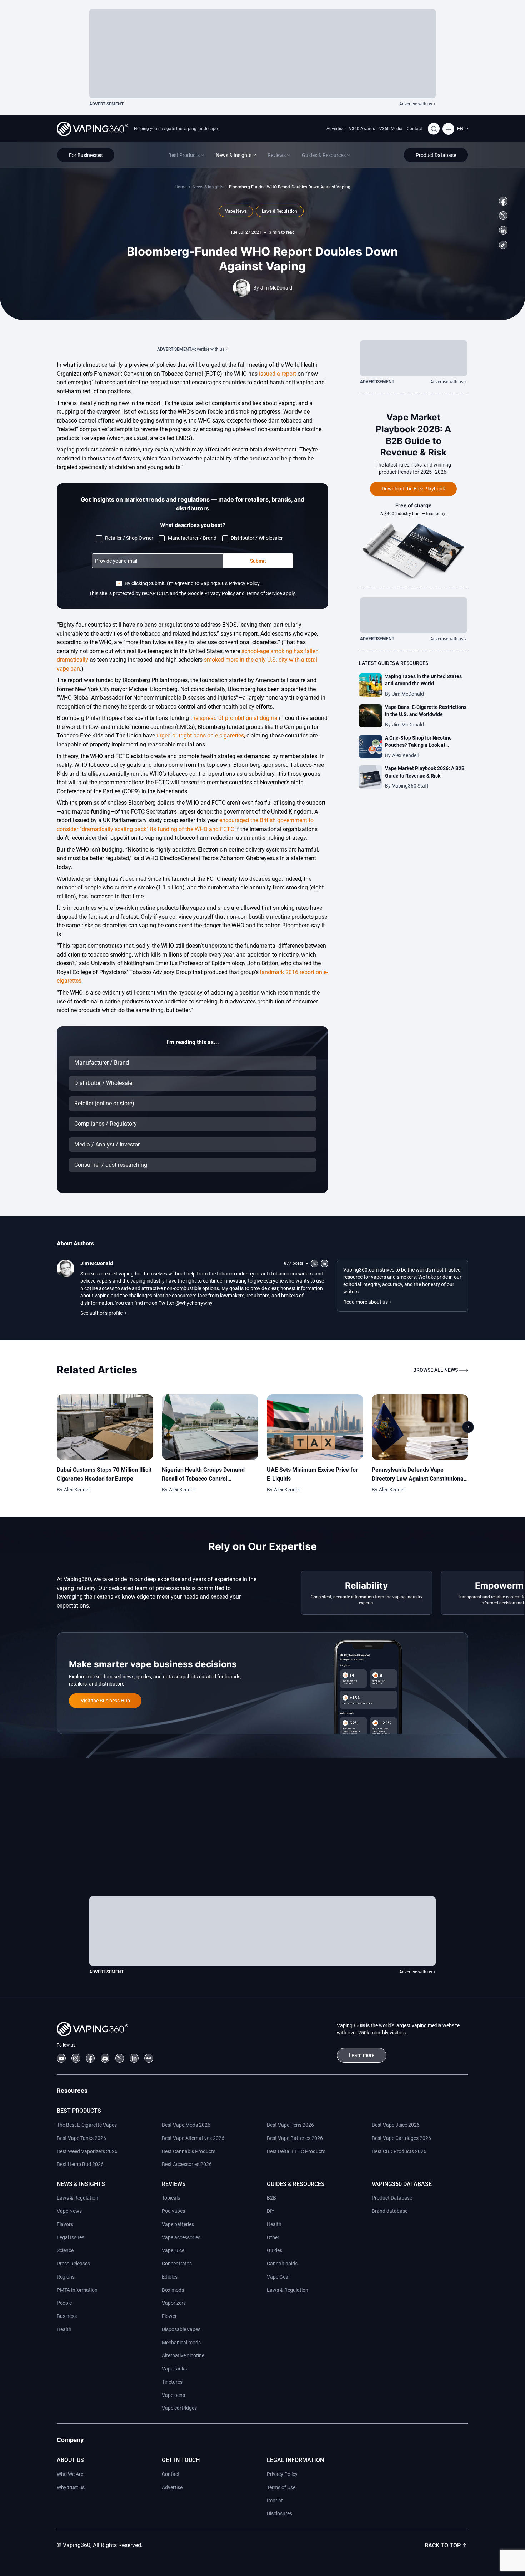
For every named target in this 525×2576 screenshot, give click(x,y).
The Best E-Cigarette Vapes (87, 2125)
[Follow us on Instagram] (76, 2058)
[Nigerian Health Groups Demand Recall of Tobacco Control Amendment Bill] (210, 1427)
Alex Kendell (405, 755)
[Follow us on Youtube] (61, 2058)
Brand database (390, 2211)
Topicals (171, 2198)
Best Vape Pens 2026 (290, 2125)
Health (64, 2329)
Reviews (174, 2184)
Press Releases (73, 2264)
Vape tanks (174, 2369)
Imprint (275, 2501)
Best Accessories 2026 (187, 2164)
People (64, 2303)
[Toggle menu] (448, 129)
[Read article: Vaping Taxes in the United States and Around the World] (371, 685)
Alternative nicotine (183, 2355)
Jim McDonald (276, 288)
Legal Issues (71, 2237)
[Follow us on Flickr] (149, 2058)
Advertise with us (416, 104)
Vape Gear (278, 2277)
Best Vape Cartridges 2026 (401, 2138)
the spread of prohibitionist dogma (234, 718)
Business (67, 2316)
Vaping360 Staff (410, 786)
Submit (258, 561)
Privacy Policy (282, 2474)
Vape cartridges (179, 2408)
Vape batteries (178, 2224)
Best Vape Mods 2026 (186, 2125)
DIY (271, 2211)
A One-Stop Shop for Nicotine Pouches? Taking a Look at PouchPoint (418, 745)
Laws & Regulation (77, 2198)
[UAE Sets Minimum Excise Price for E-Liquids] (315, 1427)
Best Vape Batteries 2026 (295, 2138)
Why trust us (71, 2487)
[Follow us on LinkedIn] (503, 230)
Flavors (65, 2224)
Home (181, 187)
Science (65, 2250)
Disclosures (279, 2513)
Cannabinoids (282, 2264)
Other (273, 2237)
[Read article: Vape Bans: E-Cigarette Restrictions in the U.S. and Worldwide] (371, 716)
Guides (274, 2250)
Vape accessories (181, 2237)
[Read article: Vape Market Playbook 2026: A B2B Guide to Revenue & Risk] (371, 777)
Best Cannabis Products (189, 2151)
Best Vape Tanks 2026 (81, 2138)
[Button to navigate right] (468, 1427)
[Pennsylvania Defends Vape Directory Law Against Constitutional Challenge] (420, 1427)
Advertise (335, 129)
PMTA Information (77, 2290)
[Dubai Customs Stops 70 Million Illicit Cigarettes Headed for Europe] (105, 1427)
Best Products (79, 2111)
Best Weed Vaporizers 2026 (87, 2151)
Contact (414, 129)
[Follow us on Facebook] (503, 201)
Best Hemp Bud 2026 (80, 2164)
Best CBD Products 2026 (399, 2151)
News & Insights (208, 187)
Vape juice (173, 2250)
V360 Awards (362, 129)
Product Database (392, 2198)
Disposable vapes (181, 2329)
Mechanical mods (181, 2343)
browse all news (436, 1370)
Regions (66, 2277)
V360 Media (391, 129)
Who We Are (70, 2474)
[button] (463, 129)
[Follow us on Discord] (105, 2058)
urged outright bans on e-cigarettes (200, 736)
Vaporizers (174, 2303)
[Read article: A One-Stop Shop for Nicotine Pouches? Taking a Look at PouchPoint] (371, 747)
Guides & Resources (296, 2184)
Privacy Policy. (245, 583)
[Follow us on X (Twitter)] (503, 216)
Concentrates (177, 2264)
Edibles (170, 2277)
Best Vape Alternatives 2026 (193, 2138)
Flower (169, 2316)
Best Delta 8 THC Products (296, 2151)
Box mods (173, 2290)
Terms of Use (281, 2487)
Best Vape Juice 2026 (396, 2125)
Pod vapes (173, 2211)
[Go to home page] (92, 129)
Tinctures (172, 2382)
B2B (271, 2198)
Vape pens (173, 2395)
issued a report (277, 374)
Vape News (69, 2211)
